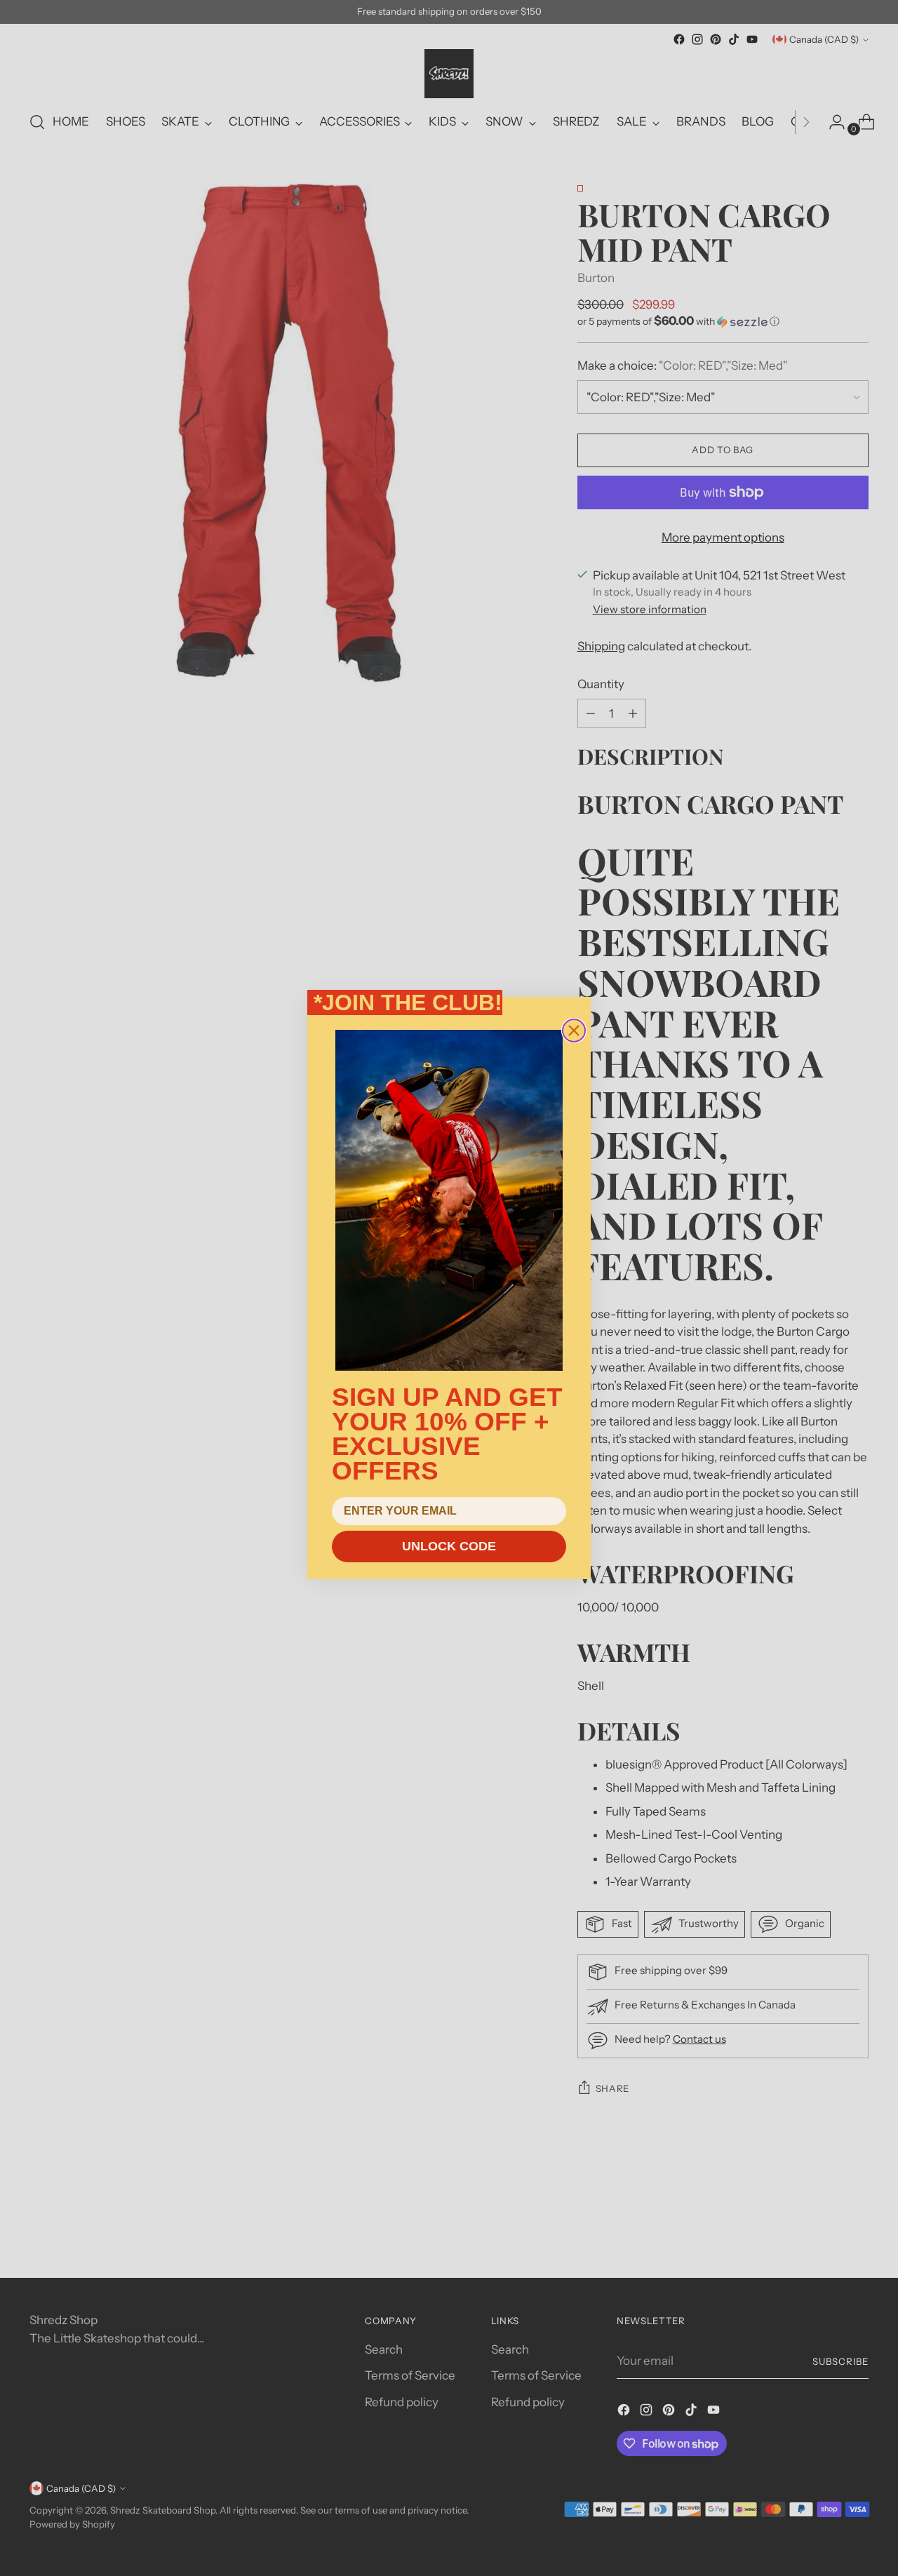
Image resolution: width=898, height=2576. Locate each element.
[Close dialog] (574, 1031)
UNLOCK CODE (449, 1546)
